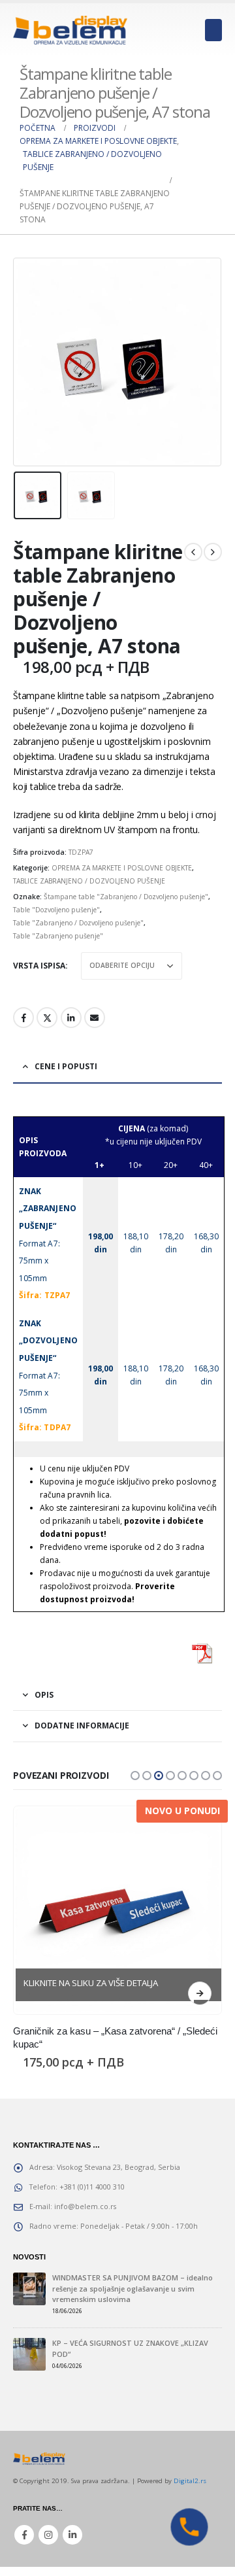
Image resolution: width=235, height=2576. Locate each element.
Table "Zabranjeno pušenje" (58, 936)
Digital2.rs (190, 2481)
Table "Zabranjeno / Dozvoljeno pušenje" (78, 923)
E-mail (95, 1018)
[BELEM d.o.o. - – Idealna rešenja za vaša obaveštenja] (70, 30)
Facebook (23, 1018)
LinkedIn (71, 1018)
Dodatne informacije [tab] (82, 1726)
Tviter (47, 1018)
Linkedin (72, 2535)
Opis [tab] (44, 1695)
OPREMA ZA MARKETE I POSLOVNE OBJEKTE (122, 868)
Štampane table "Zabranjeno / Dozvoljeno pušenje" (126, 897)
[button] (135, 1776)
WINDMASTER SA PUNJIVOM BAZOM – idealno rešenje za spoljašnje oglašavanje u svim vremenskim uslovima (133, 2288)
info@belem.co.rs (85, 2206)
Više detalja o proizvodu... (200, 1993)
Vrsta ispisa (39, 966)
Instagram (48, 2535)
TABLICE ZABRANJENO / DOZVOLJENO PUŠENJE (89, 881)
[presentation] (29, 362)
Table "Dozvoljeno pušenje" (56, 910)
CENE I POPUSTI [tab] (66, 1066)
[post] (29, 2289)
